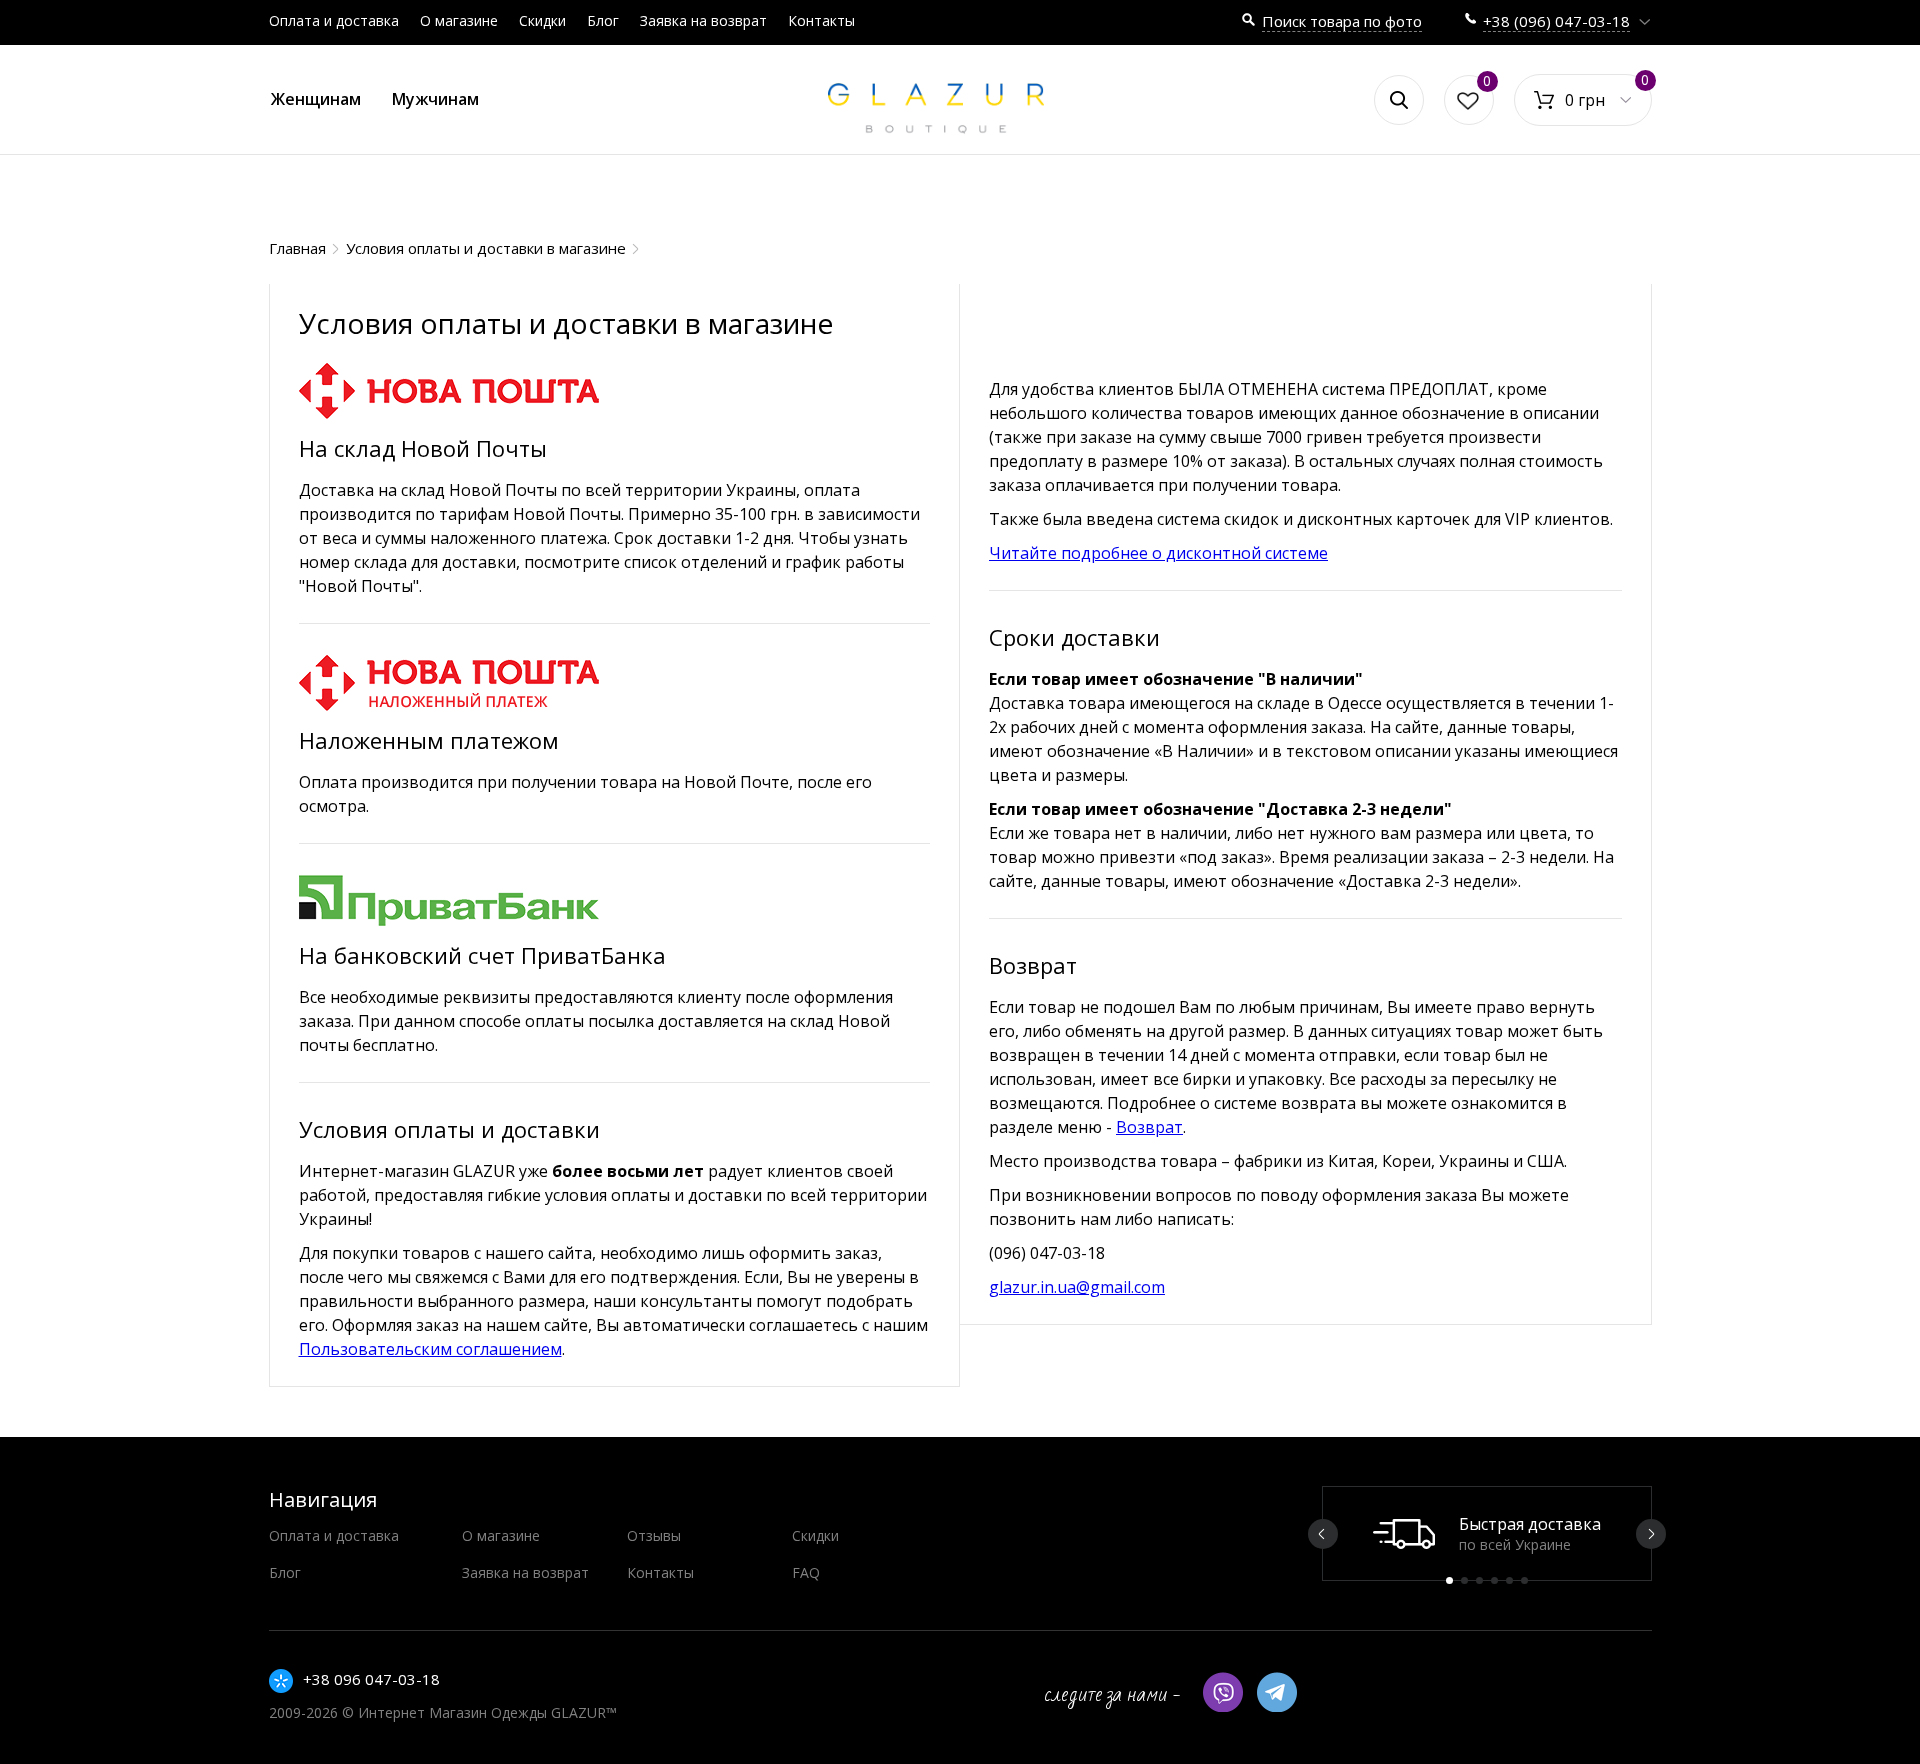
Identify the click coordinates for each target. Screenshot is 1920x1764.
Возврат (1149, 1127)
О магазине (459, 20)
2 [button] (1464, 1580)
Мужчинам (435, 99)
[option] (1487, 1533)
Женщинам (316, 99)
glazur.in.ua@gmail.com (1077, 1287)
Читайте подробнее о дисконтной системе (1158, 553)
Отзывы (654, 1535)
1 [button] (1449, 1580)
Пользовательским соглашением (430, 1349)
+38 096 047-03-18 (371, 1679)
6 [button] (1524, 1580)
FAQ (806, 1572)
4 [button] (1494, 1580)
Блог (603, 20)
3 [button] (1479, 1580)
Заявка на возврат (703, 20)
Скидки (542, 20)
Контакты (821, 20)
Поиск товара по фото (1342, 21)
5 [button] (1509, 1580)
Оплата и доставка (334, 20)
